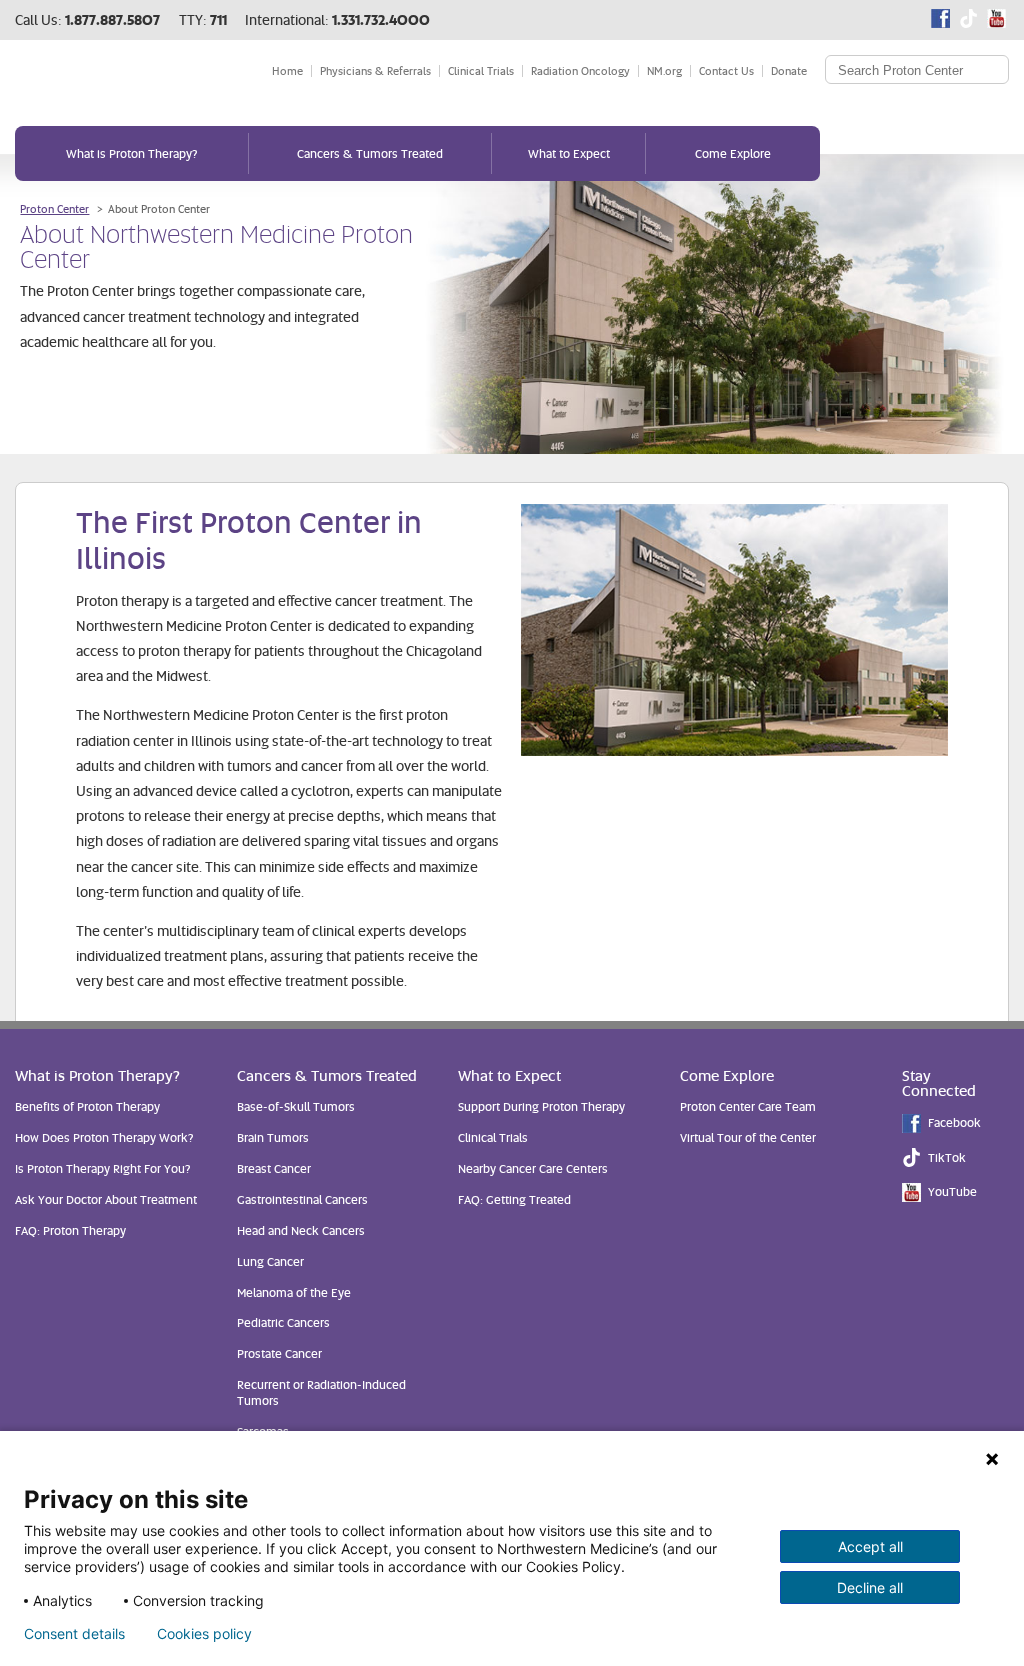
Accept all (870, 1546)
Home (287, 70)
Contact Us (726, 70)
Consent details (74, 1634)
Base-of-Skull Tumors (296, 1106)
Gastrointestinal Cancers (302, 1199)
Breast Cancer (274, 1168)
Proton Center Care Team (748, 1106)
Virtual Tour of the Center (748, 1137)
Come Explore (733, 153)
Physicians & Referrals (375, 70)
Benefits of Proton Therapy (87, 1106)
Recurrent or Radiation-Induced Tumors (321, 1392)
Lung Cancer (270, 1261)
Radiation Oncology (580, 70)
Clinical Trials (481, 70)
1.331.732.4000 (381, 19)
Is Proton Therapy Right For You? (102, 1168)
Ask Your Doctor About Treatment (106, 1199)
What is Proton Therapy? (131, 153)
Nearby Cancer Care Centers (533, 1168)
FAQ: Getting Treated (514, 1199)
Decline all (870, 1587)
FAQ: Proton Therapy (70, 1230)
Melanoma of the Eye (294, 1292)
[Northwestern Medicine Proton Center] (122, 78)
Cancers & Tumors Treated (370, 153)
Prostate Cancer (279, 1353)
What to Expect (569, 153)
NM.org (664, 70)
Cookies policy (204, 1634)
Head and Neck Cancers (301, 1230)
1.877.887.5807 (112, 19)
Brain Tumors (273, 1137)
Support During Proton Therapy (541, 1106)
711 (218, 19)
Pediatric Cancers (283, 1322)
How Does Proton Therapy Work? (104, 1137)
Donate (789, 70)
